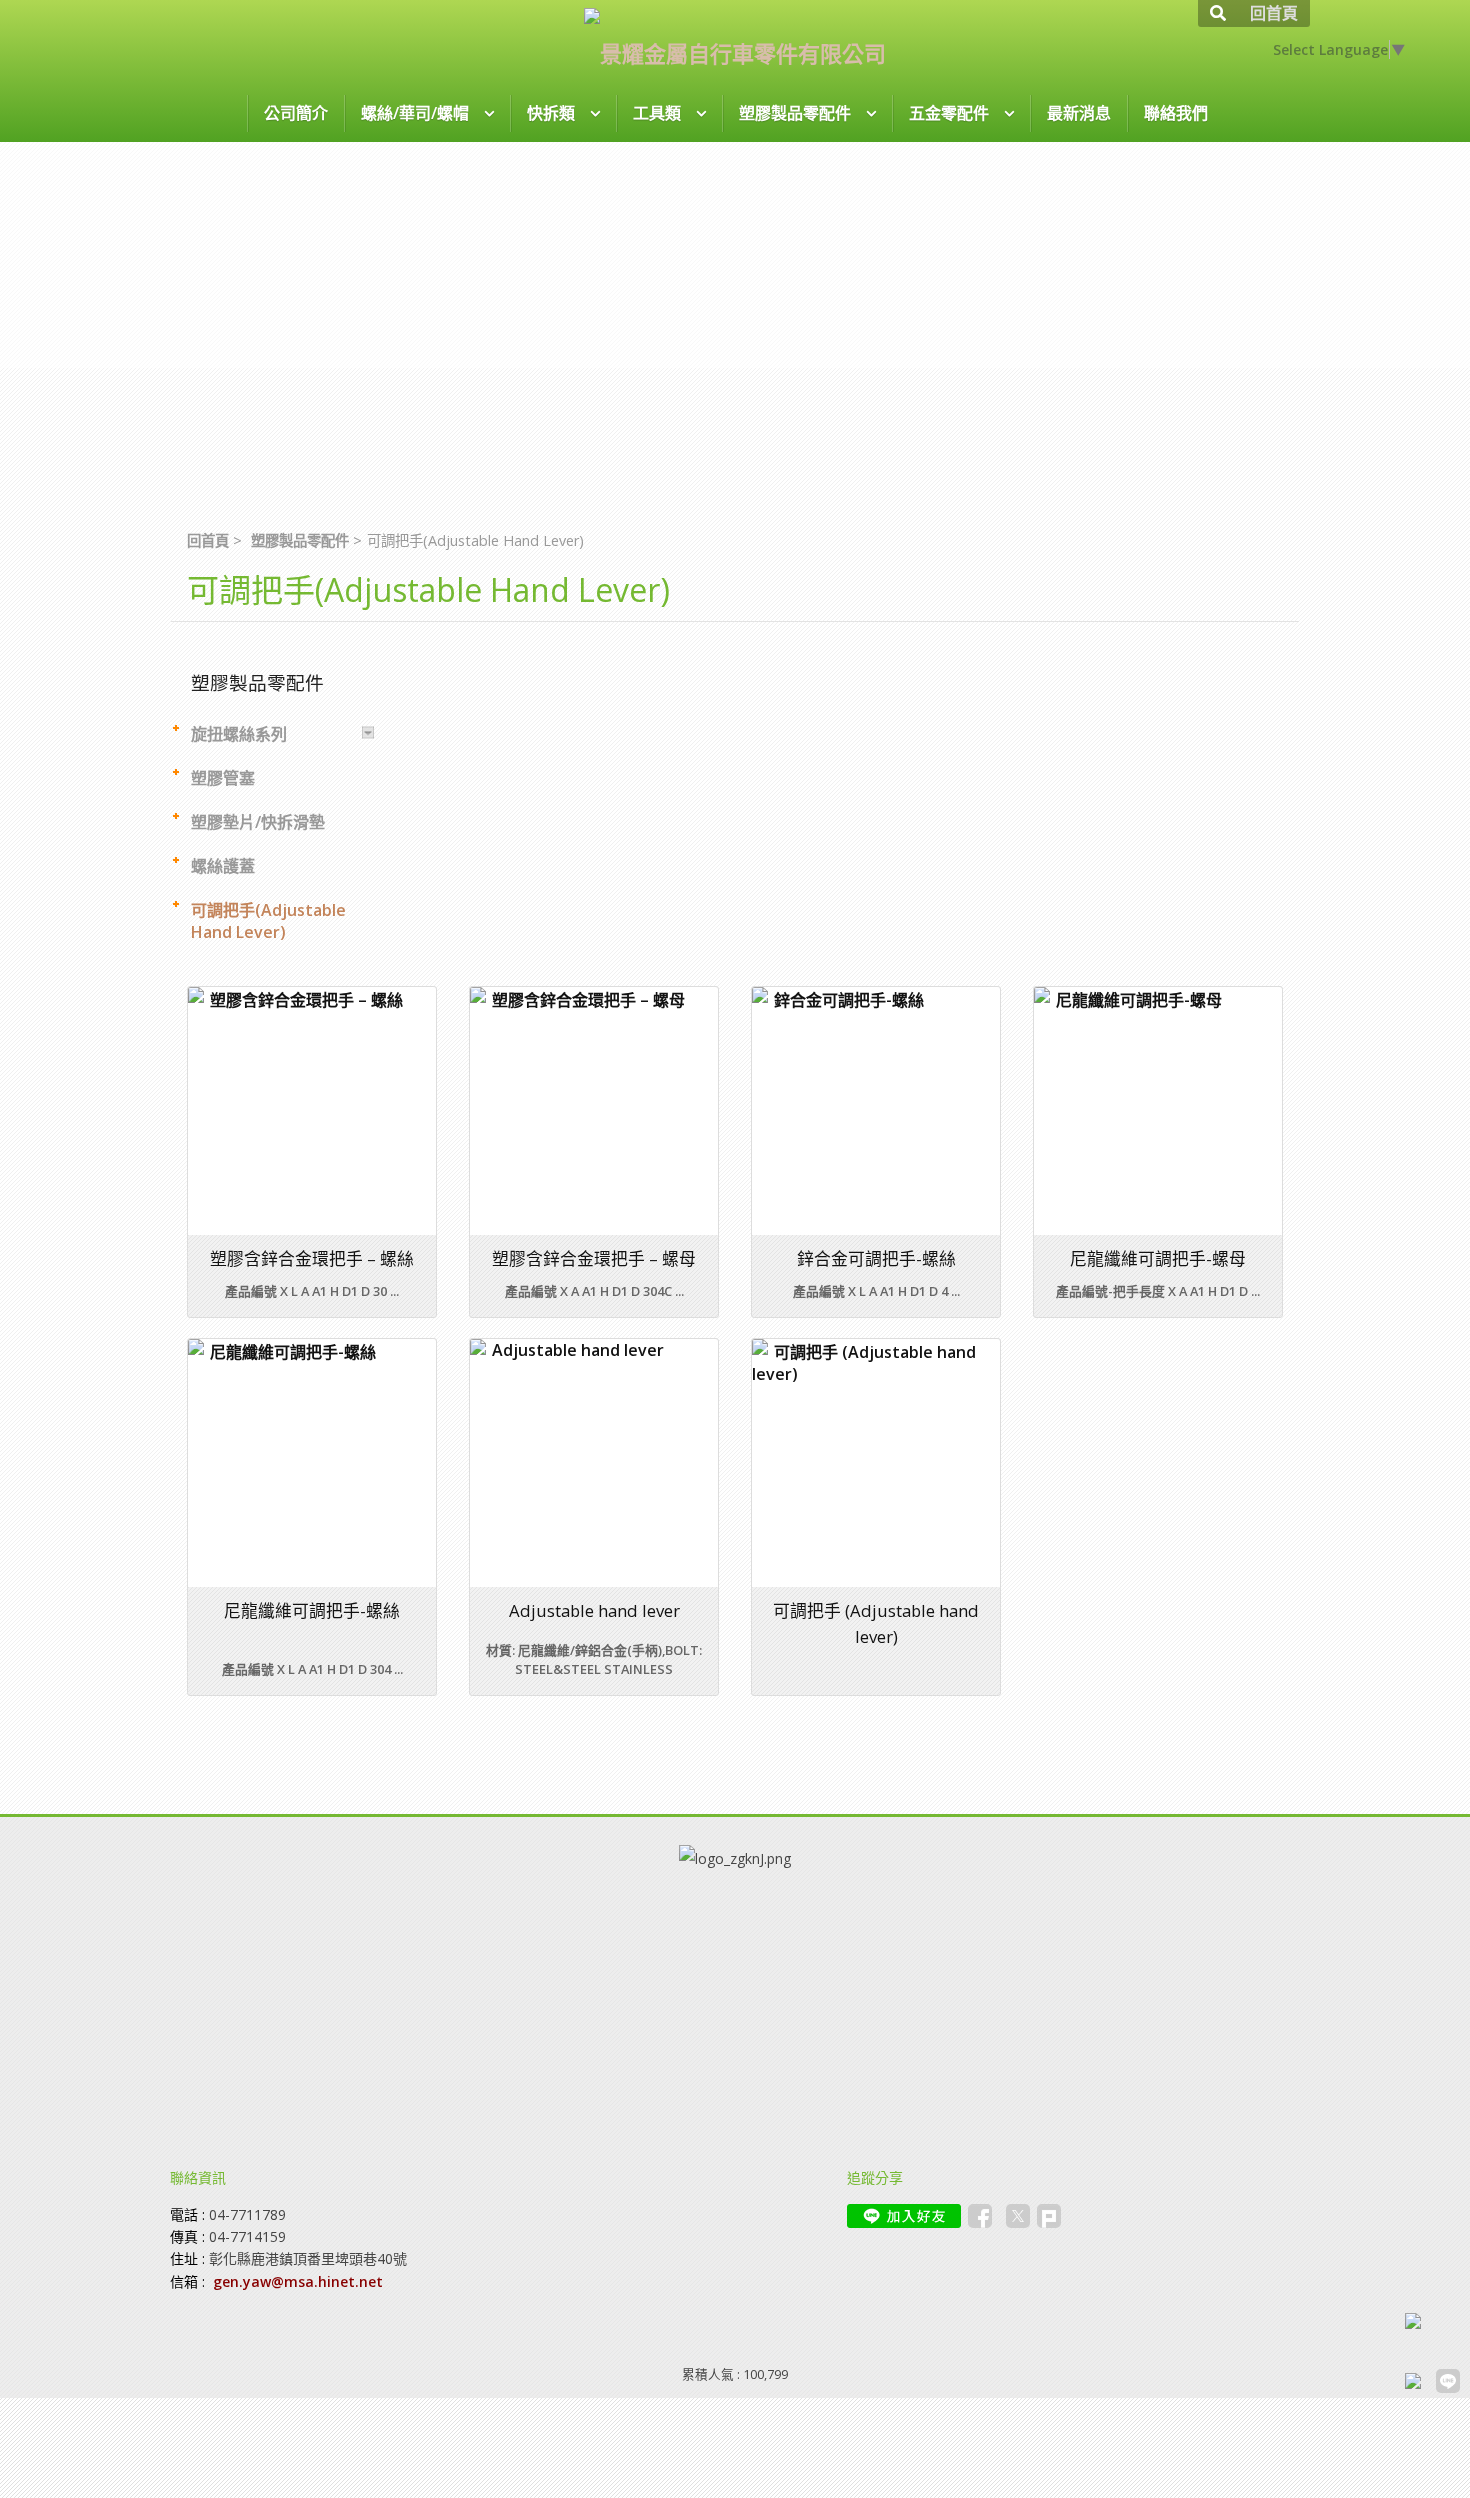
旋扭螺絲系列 (239, 734)
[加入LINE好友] (904, 2216)
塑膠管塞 (223, 778)
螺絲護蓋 (223, 866)
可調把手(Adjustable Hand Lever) (268, 921)
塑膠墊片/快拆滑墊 (258, 822)
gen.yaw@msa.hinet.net (298, 2281)
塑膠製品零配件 (300, 540)
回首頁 (208, 540)
